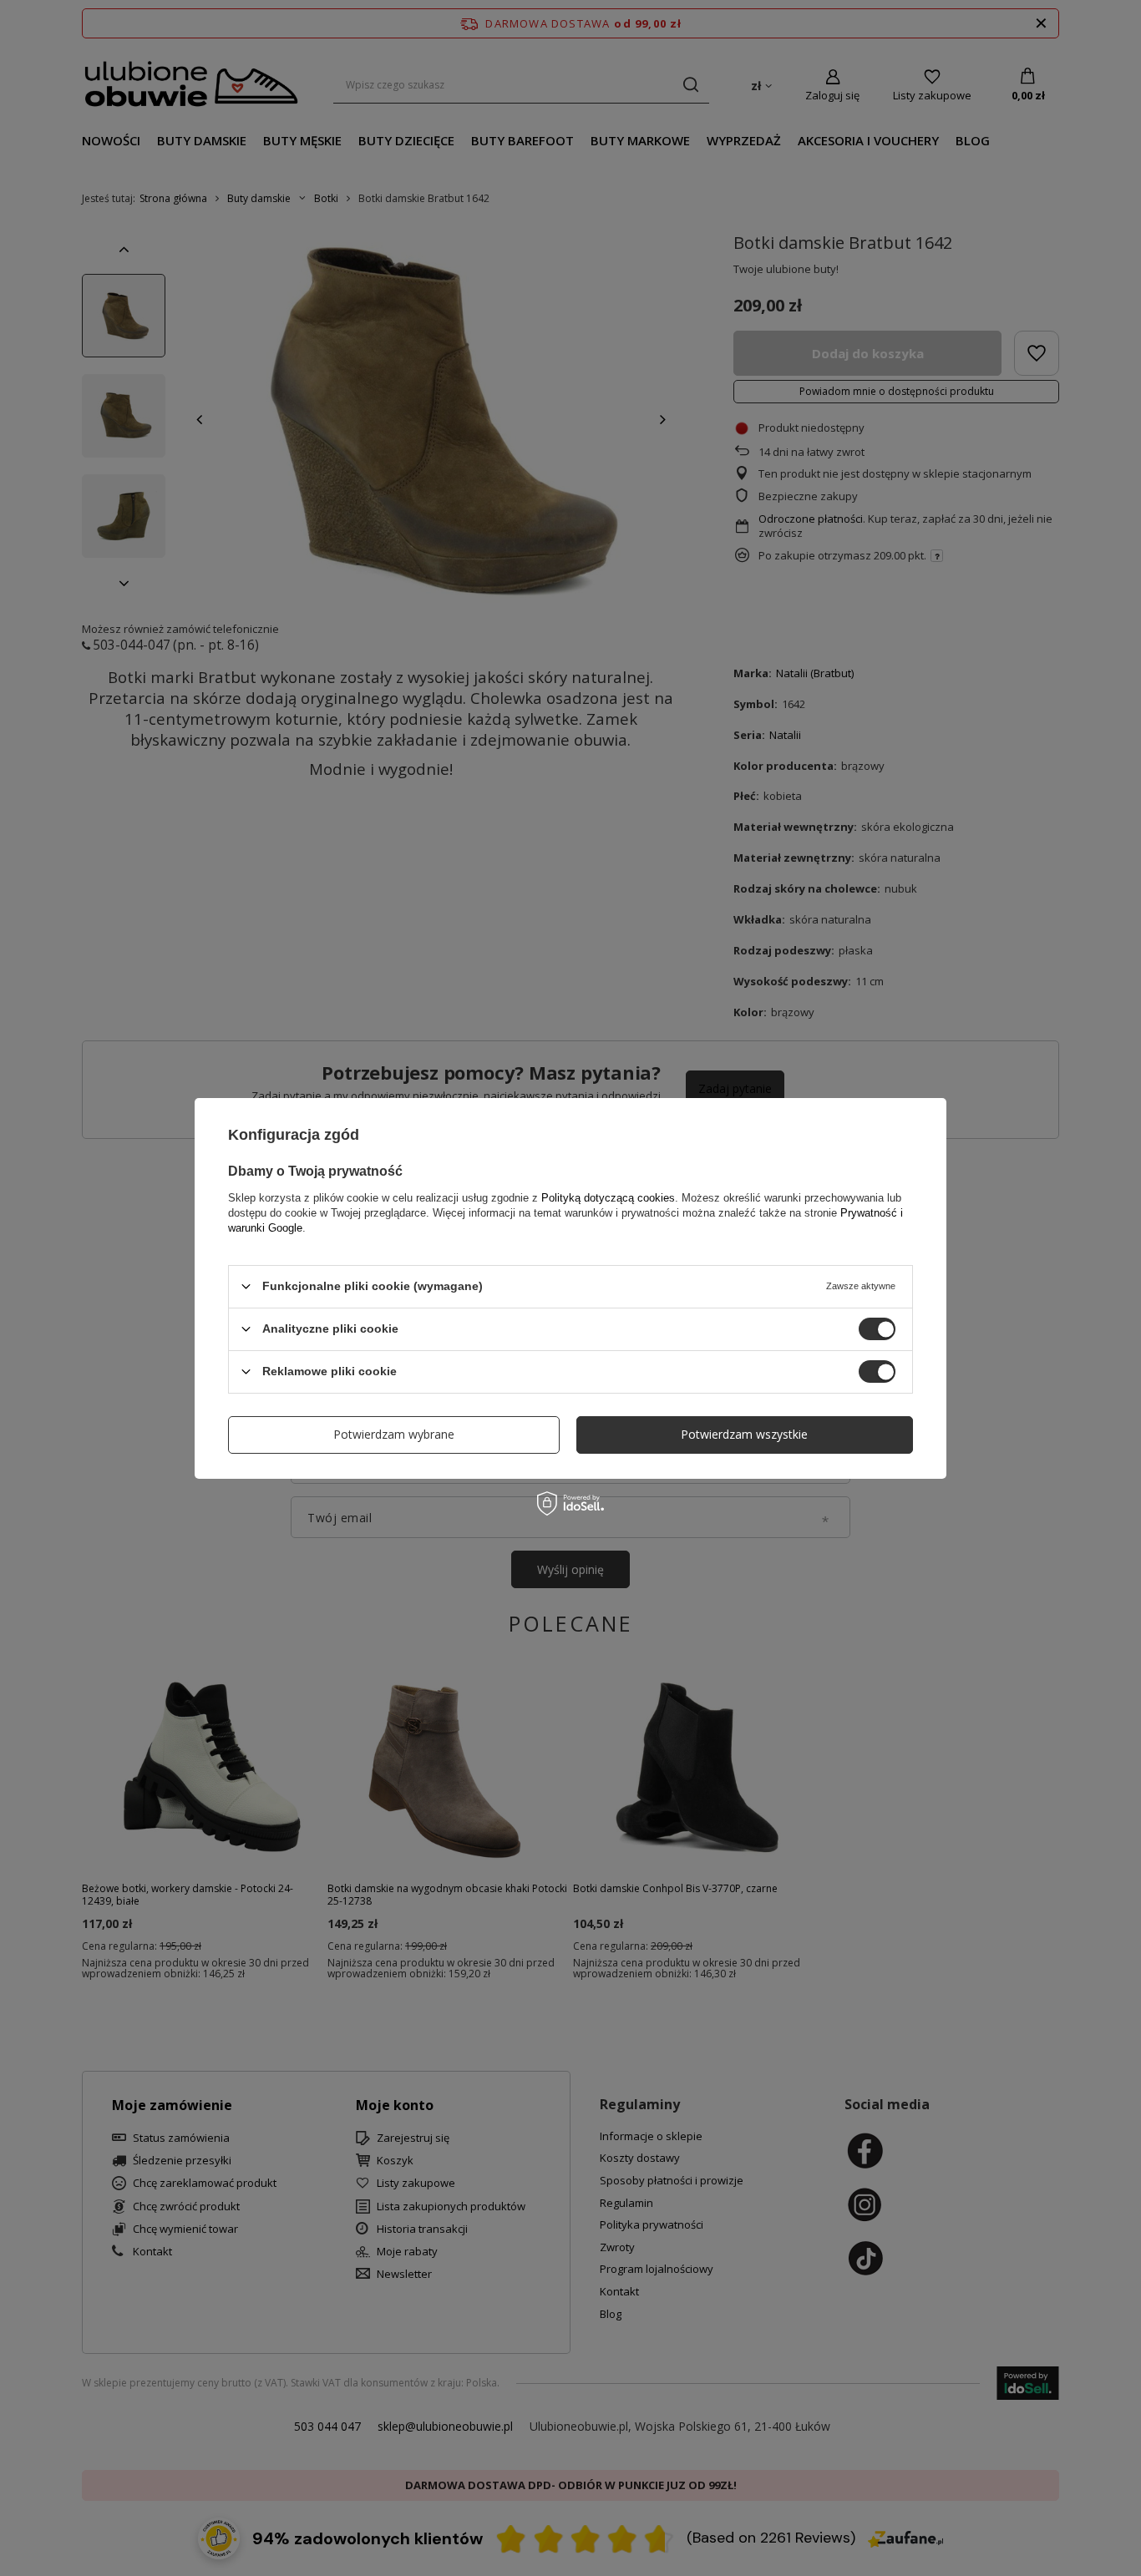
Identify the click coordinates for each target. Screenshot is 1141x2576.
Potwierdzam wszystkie (744, 1434)
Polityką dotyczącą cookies (608, 1197)
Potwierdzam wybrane (394, 1434)
